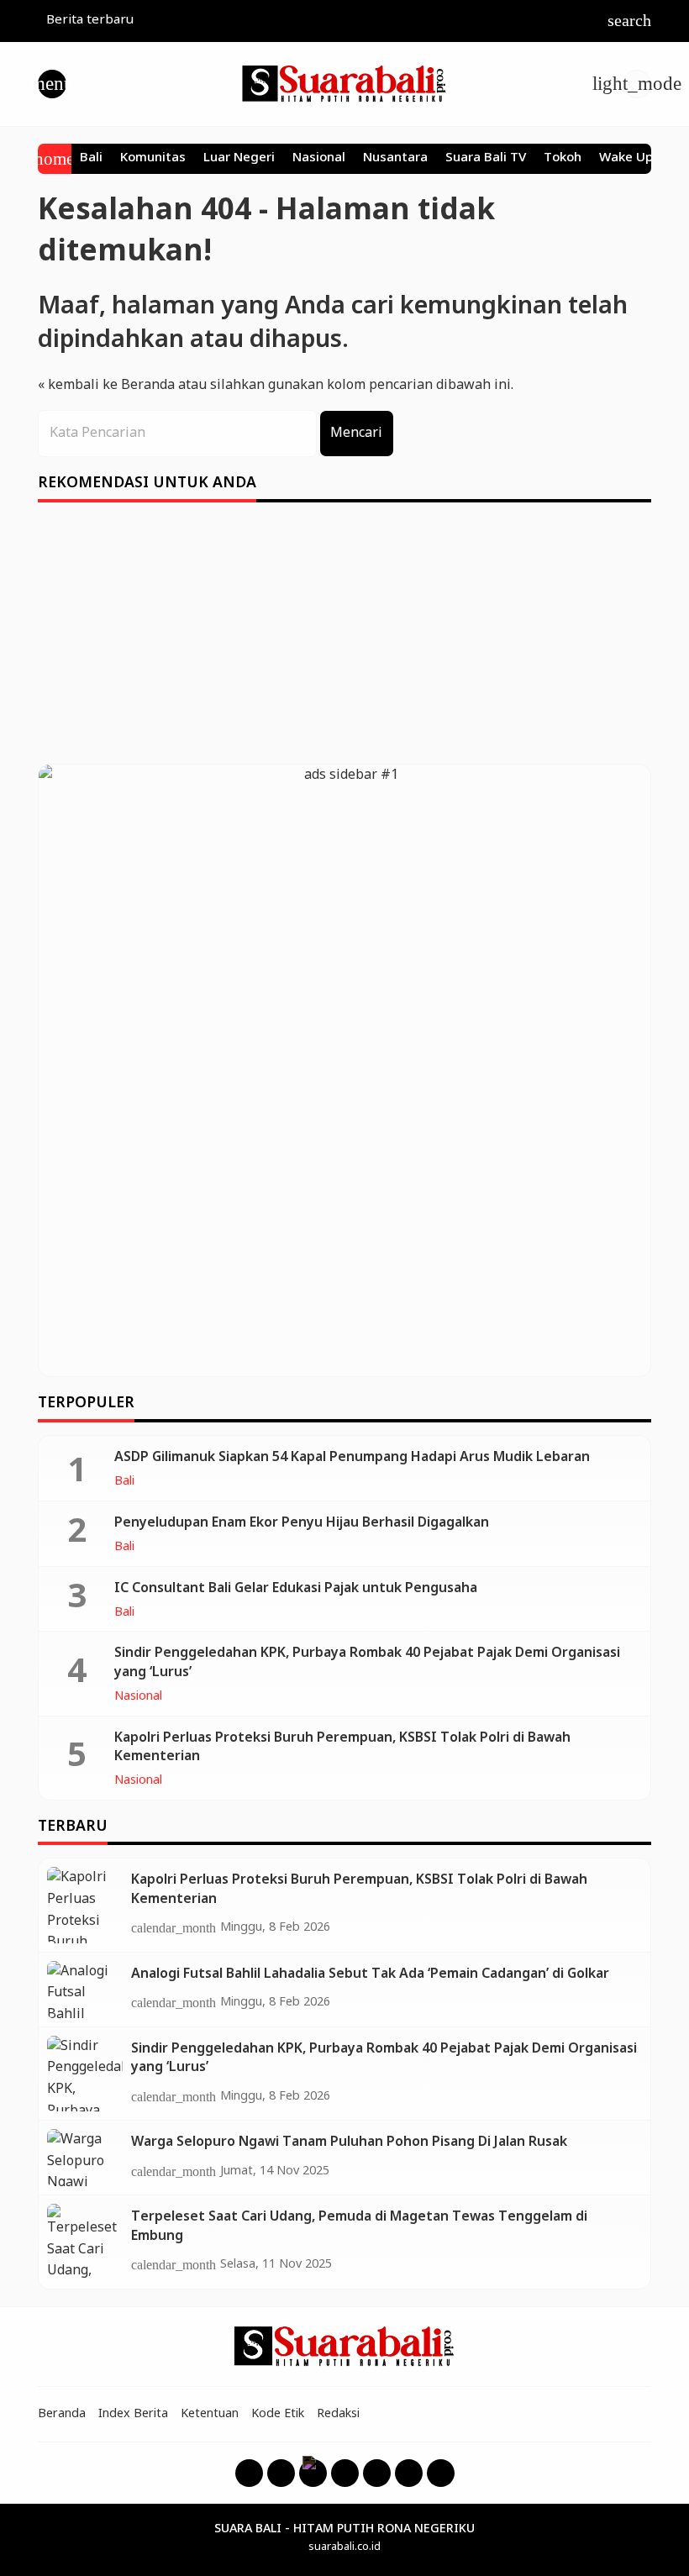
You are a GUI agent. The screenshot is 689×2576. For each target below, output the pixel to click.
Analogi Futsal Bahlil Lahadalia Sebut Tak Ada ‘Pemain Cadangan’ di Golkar (370, 1974)
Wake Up (626, 159)
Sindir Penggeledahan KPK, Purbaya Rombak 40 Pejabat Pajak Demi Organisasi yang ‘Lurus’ (367, 1662)
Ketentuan (210, 2414)
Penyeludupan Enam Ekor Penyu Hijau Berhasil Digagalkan (302, 1523)
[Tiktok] (409, 2473)
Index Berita (133, 2414)
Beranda (62, 2414)
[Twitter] (377, 2473)
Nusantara (395, 159)
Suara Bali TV (486, 159)
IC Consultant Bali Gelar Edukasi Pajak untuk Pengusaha (296, 1588)
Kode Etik (278, 2414)
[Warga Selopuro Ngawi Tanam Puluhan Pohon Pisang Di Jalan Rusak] (85, 2158)
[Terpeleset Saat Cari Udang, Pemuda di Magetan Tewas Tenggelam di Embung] (85, 2242)
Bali (91, 159)
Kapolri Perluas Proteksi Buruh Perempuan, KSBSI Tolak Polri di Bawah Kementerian (342, 1747)
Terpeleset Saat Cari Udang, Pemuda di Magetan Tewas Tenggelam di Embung (359, 2226)
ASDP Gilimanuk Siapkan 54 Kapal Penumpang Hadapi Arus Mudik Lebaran (352, 1457)
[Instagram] (281, 2473)
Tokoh (563, 159)
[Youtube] (345, 2473)
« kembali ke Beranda (106, 385)
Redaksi (338, 2414)
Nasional (319, 159)
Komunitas (153, 159)
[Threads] (313, 2473)
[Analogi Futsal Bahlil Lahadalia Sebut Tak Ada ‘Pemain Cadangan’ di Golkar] (85, 1990)
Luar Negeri (239, 159)
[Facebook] (249, 2473)
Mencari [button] (356, 433)
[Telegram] (441, 2473)
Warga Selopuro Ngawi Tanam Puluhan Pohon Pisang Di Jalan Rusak (349, 2142)
